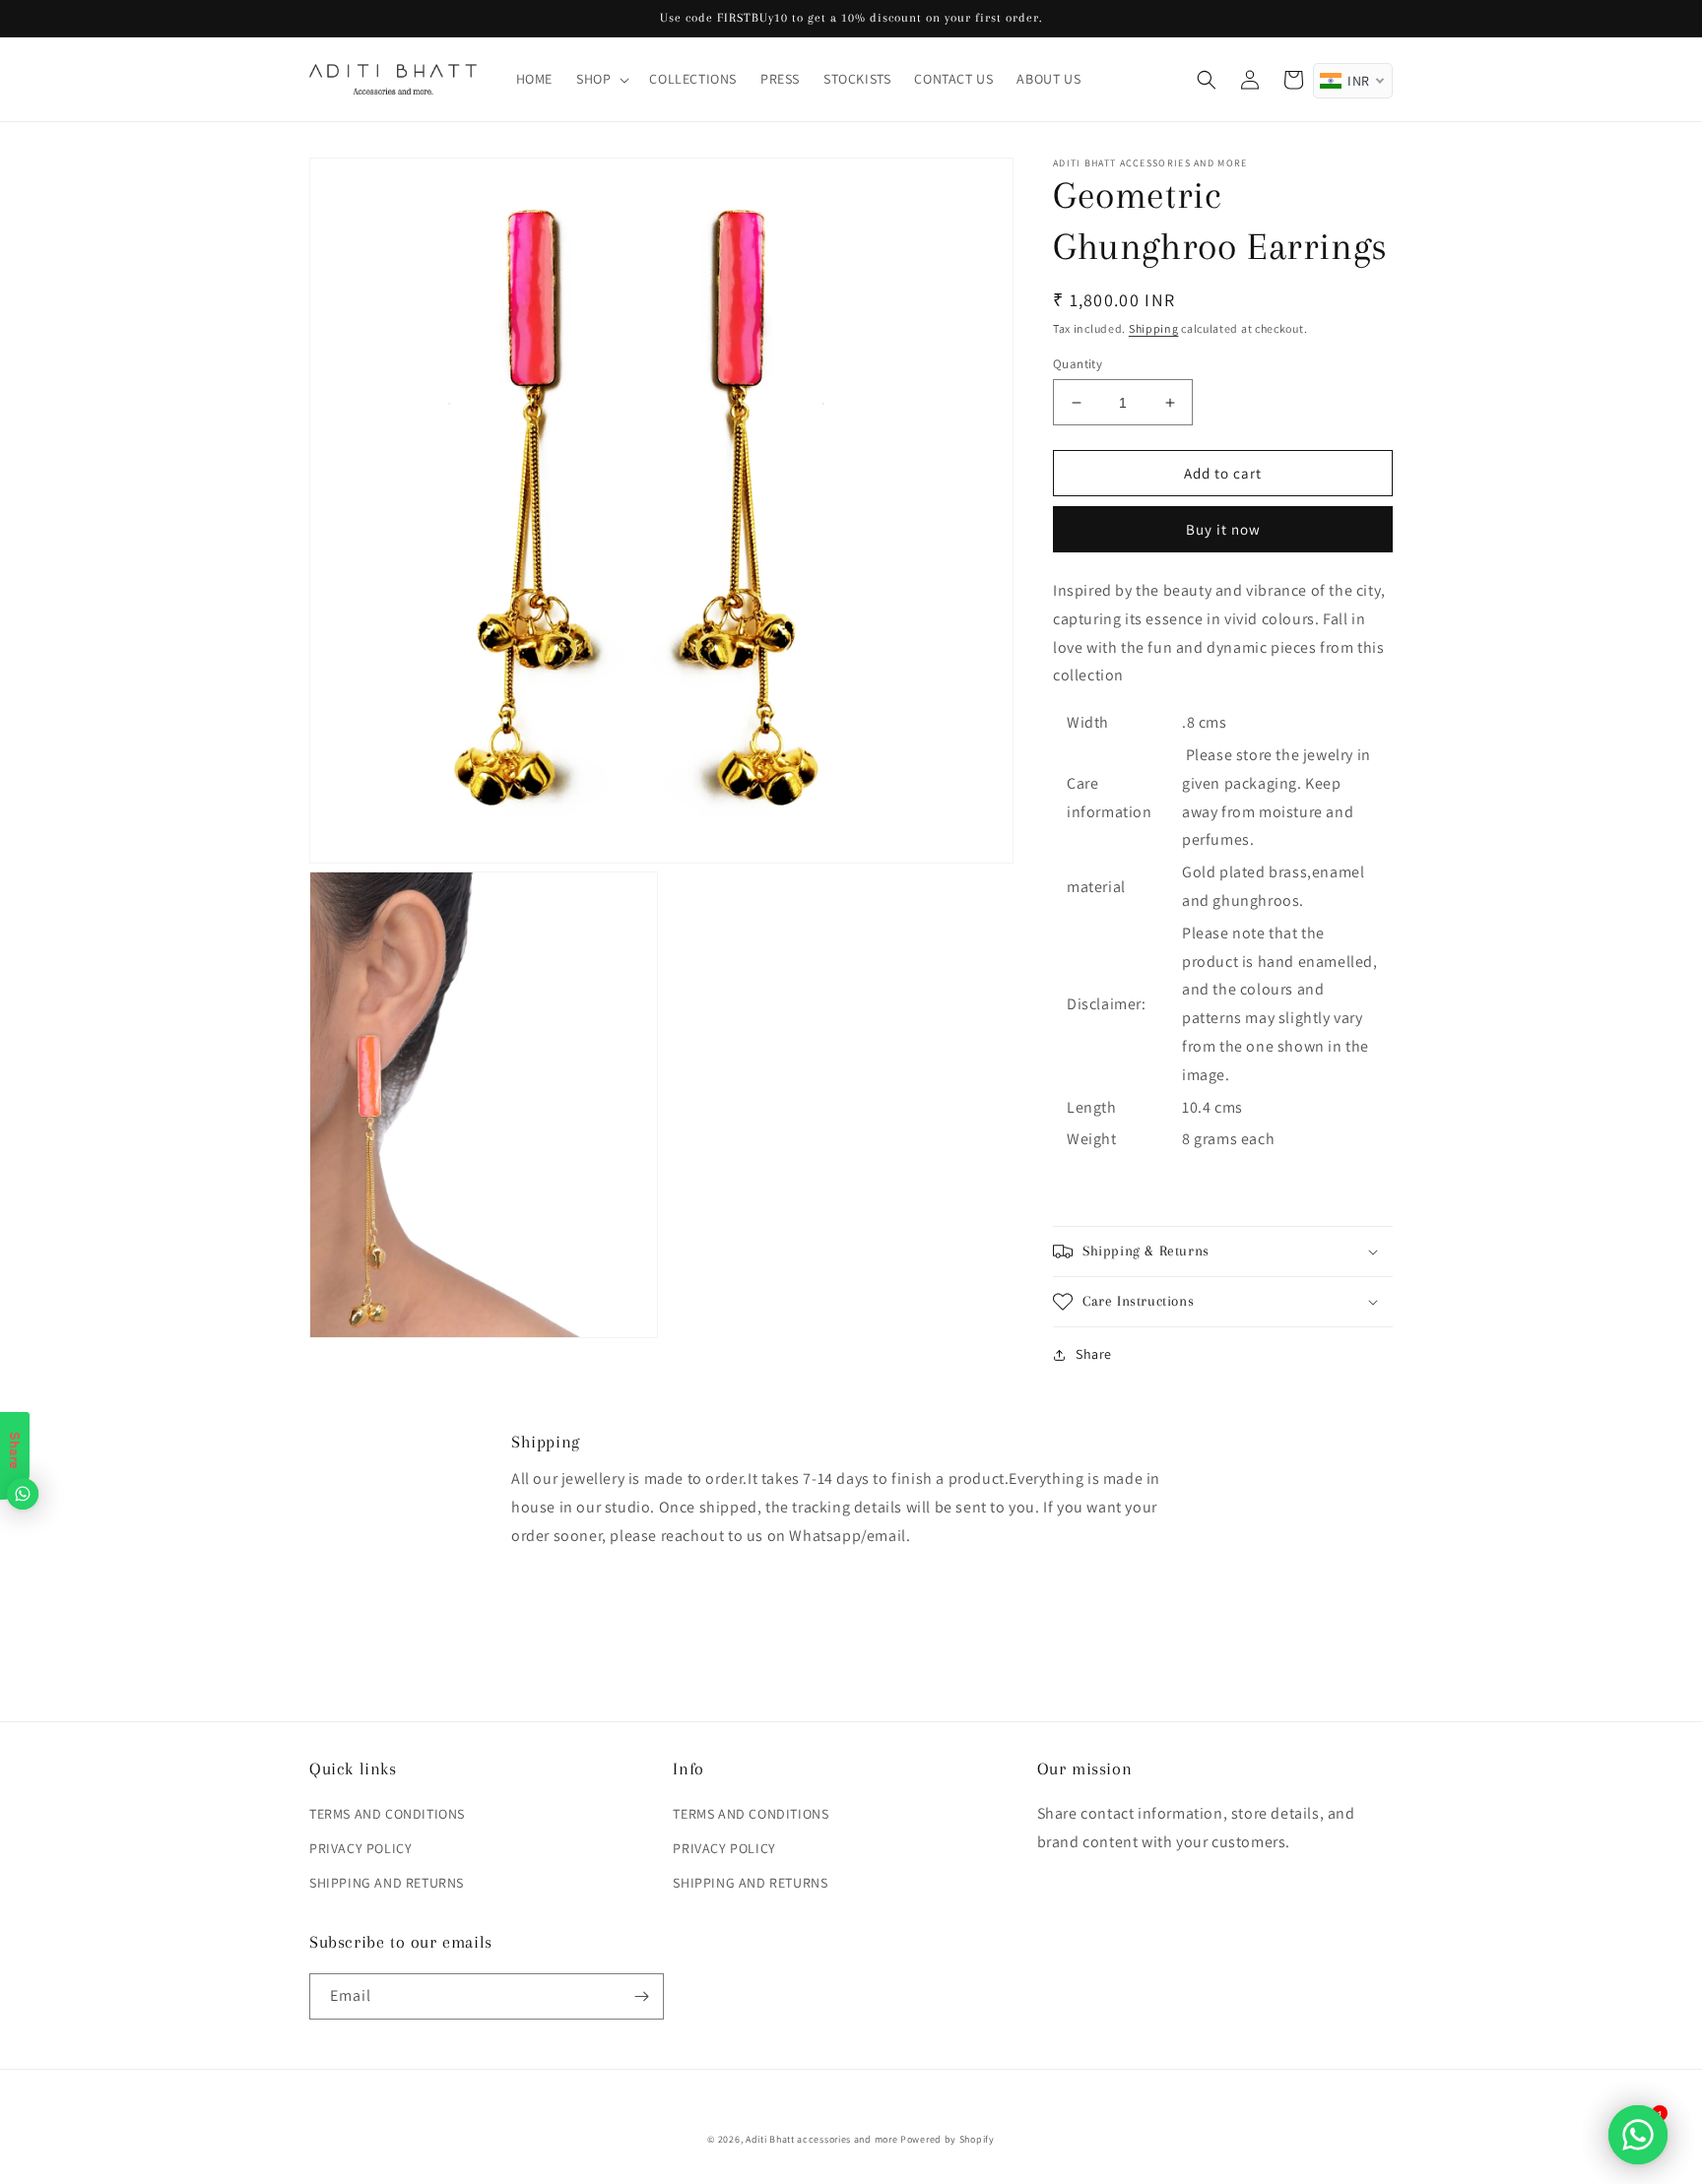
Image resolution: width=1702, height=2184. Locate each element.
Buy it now (1223, 529)
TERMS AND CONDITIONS (387, 1814)
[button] (601, 79)
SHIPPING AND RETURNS (387, 1883)
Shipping (1154, 328)
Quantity (1078, 364)
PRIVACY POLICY (360, 1848)
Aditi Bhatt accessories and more (821, 2139)
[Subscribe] (641, 1996)
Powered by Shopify (948, 2139)
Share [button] (1094, 1354)
